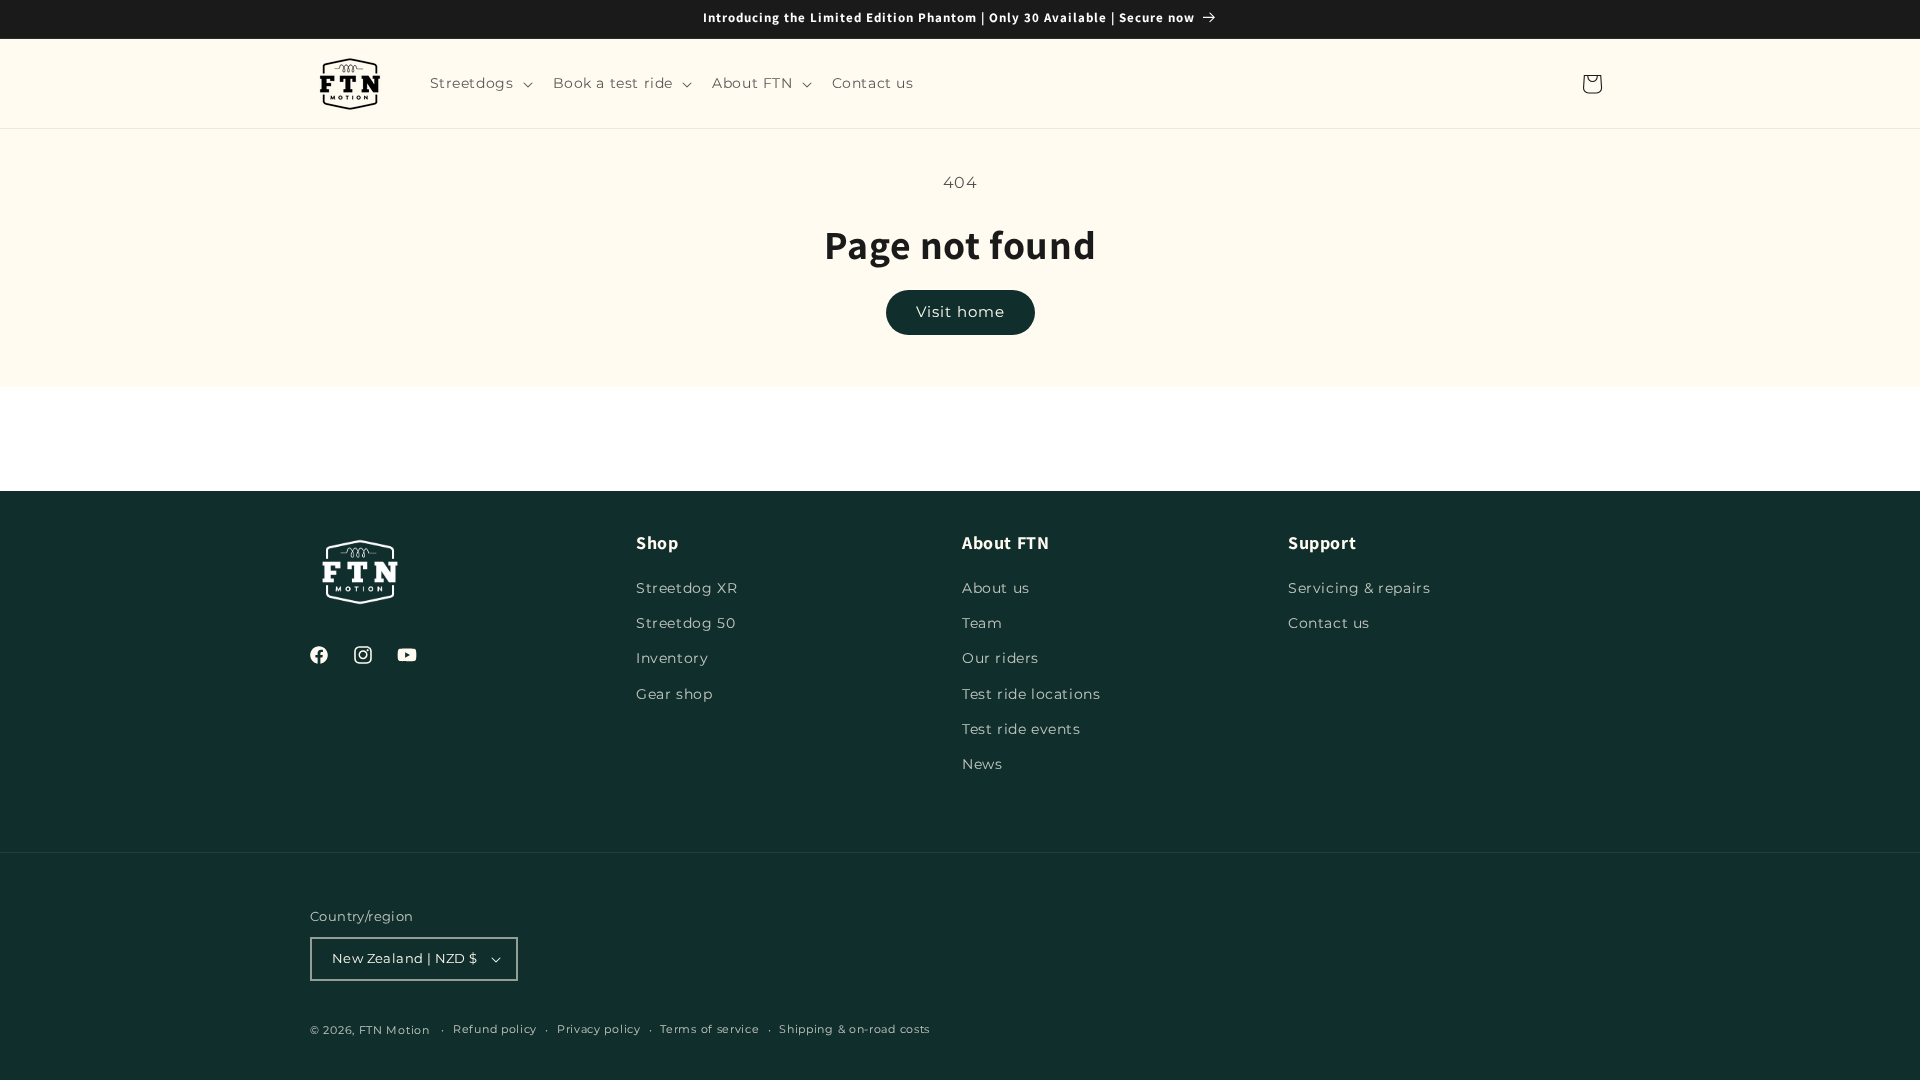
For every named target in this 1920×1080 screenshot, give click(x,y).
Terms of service (709, 1029)
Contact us (1329, 623)
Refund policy (495, 1029)
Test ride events (1021, 729)
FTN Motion (394, 1030)
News (982, 764)
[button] (479, 83)
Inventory (672, 658)
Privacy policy (599, 1029)
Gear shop (674, 694)
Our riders (1000, 658)
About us (996, 588)
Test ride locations (1031, 694)
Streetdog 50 (685, 623)
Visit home (960, 311)
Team (982, 623)
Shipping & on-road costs (854, 1029)
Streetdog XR (686, 588)
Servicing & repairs (1359, 588)
